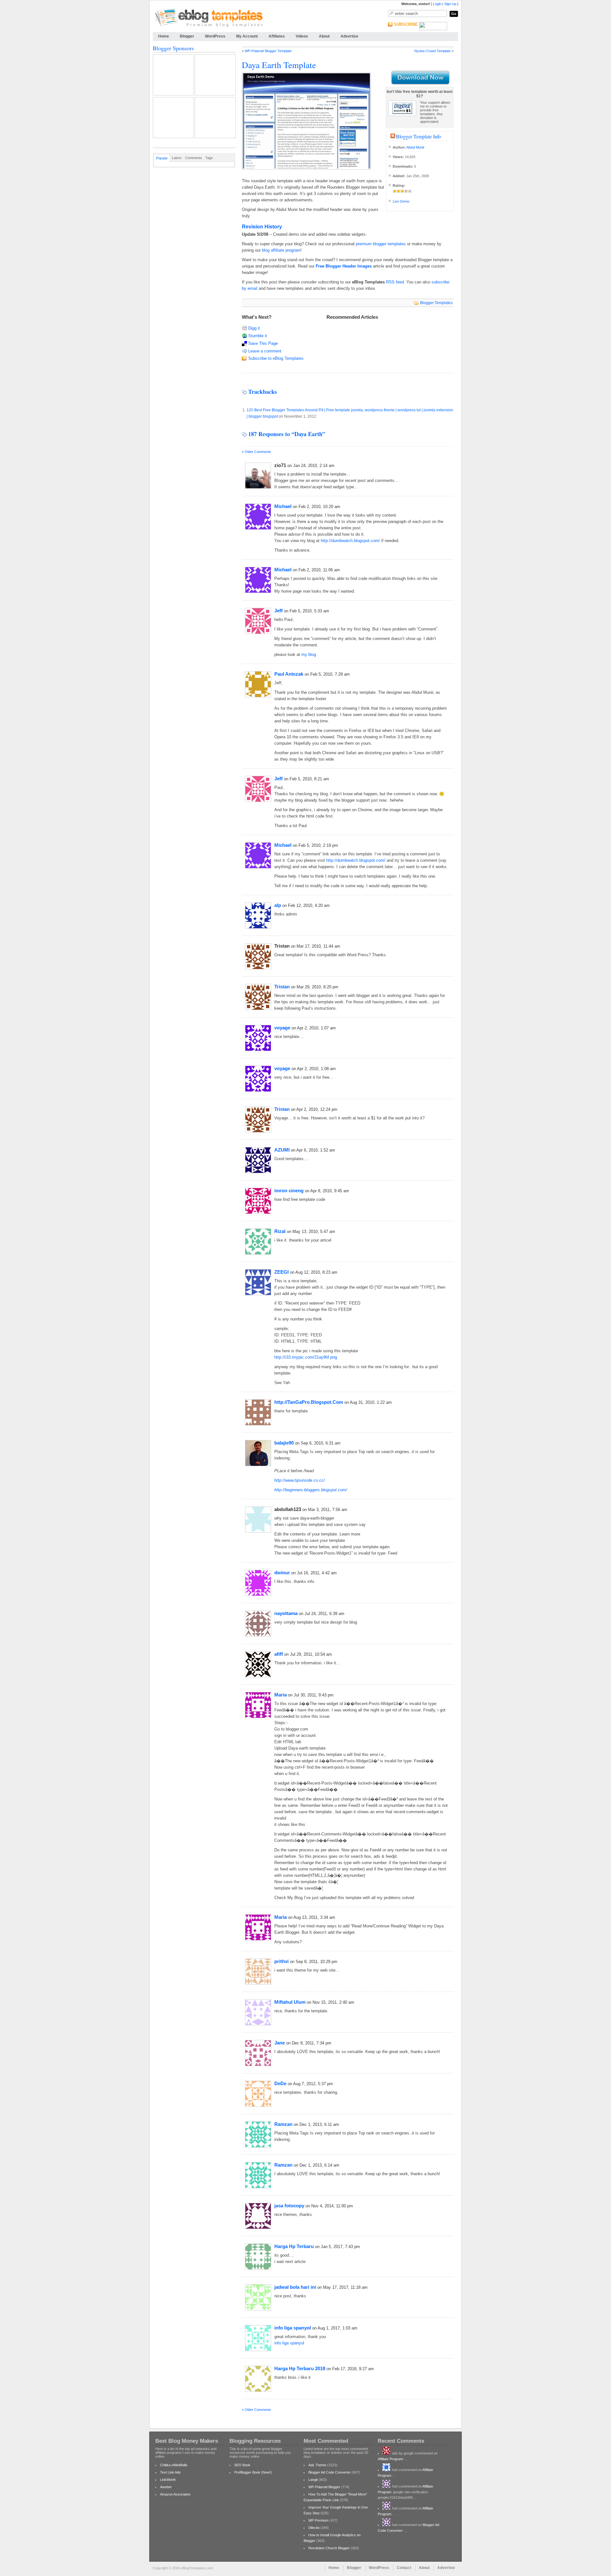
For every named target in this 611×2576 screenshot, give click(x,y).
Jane (280, 2043)
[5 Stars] (410, 191)
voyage (282, 1028)
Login (437, 4)
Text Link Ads (170, 2472)
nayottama (286, 1613)
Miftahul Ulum (290, 2002)
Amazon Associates (175, 2494)
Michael (283, 506)
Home (164, 36)
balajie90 (284, 1443)
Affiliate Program (390, 2459)
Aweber (166, 2487)
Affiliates (277, 36)
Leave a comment (265, 351)
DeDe (280, 2083)
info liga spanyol (293, 2328)
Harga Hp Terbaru (294, 2246)
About (324, 36)
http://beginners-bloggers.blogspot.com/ (311, 1490)
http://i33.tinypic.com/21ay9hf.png (306, 1357)
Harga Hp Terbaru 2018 (300, 2368)
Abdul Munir (415, 147)
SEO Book (242, 2465)
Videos (302, 36)
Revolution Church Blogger (329, 2548)
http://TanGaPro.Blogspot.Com (309, 1402)
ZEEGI (281, 1272)
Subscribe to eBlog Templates (276, 358)
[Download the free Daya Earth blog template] (420, 78)
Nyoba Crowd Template (432, 51)
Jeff (278, 611)
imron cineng (289, 1191)
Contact (404, 2568)
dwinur (282, 1573)
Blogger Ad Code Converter (330, 2472)
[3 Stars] (402, 191)
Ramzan (283, 2124)
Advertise (349, 36)
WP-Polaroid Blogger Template (268, 51)
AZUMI (282, 1150)
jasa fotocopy (289, 2206)
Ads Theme (317, 2465)
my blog (309, 654)
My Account (247, 36)
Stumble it (258, 336)
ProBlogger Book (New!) (253, 2472)
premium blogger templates (381, 244)
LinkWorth (168, 2480)
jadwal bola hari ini (295, 2287)
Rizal (280, 1231)
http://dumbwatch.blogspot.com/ (350, 541)
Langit (313, 2480)
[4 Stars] (406, 191)
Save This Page (263, 343)
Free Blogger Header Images (344, 266)
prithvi (281, 1961)
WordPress (215, 36)
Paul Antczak (289, 674)
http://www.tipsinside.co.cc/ (300, 1480)
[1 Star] (395, 191)
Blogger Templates (436, 303)
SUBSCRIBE (406, 24)
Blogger (187, 36)
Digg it (254, 328)
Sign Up (450, 4)
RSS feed (395, 282)
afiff (279, 1654)
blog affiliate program (281, 250)
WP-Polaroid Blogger (324, 2487)
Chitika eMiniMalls (174, 2465)
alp (278, 905)
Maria (281, 1695)
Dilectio (314, 2528)
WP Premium (318, 2520)
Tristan (282, 987)
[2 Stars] (398, 191)
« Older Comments (256, 452)
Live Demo (401, 201)
